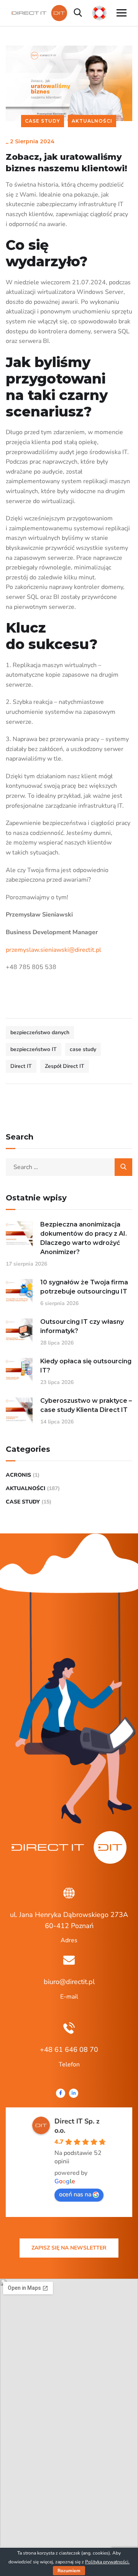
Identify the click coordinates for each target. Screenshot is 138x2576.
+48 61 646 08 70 (69, 2050)
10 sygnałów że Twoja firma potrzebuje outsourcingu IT (84, 1287)
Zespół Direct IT (65, 1066)
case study (83, 1049)
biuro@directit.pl (69, 1982)
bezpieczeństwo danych (40, 1032)
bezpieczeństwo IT (34, 1049)
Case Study (43, 121)
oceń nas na (75, 2194)
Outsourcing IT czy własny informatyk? (82, 1326)
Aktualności (92, 121)
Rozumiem (69, 2571)
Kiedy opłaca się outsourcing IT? (86, 1366)
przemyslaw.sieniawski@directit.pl (53, 950)
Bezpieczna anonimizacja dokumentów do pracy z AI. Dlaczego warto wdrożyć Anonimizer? (84, 1238)
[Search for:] (69, 1167)
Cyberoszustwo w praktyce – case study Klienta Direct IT (86, 1405)
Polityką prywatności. (107, 2562)
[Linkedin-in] (74, 2093)
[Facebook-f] (61, 2093)
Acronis (18, 1475)
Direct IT (21, 1066)
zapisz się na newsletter (69, 2248)
